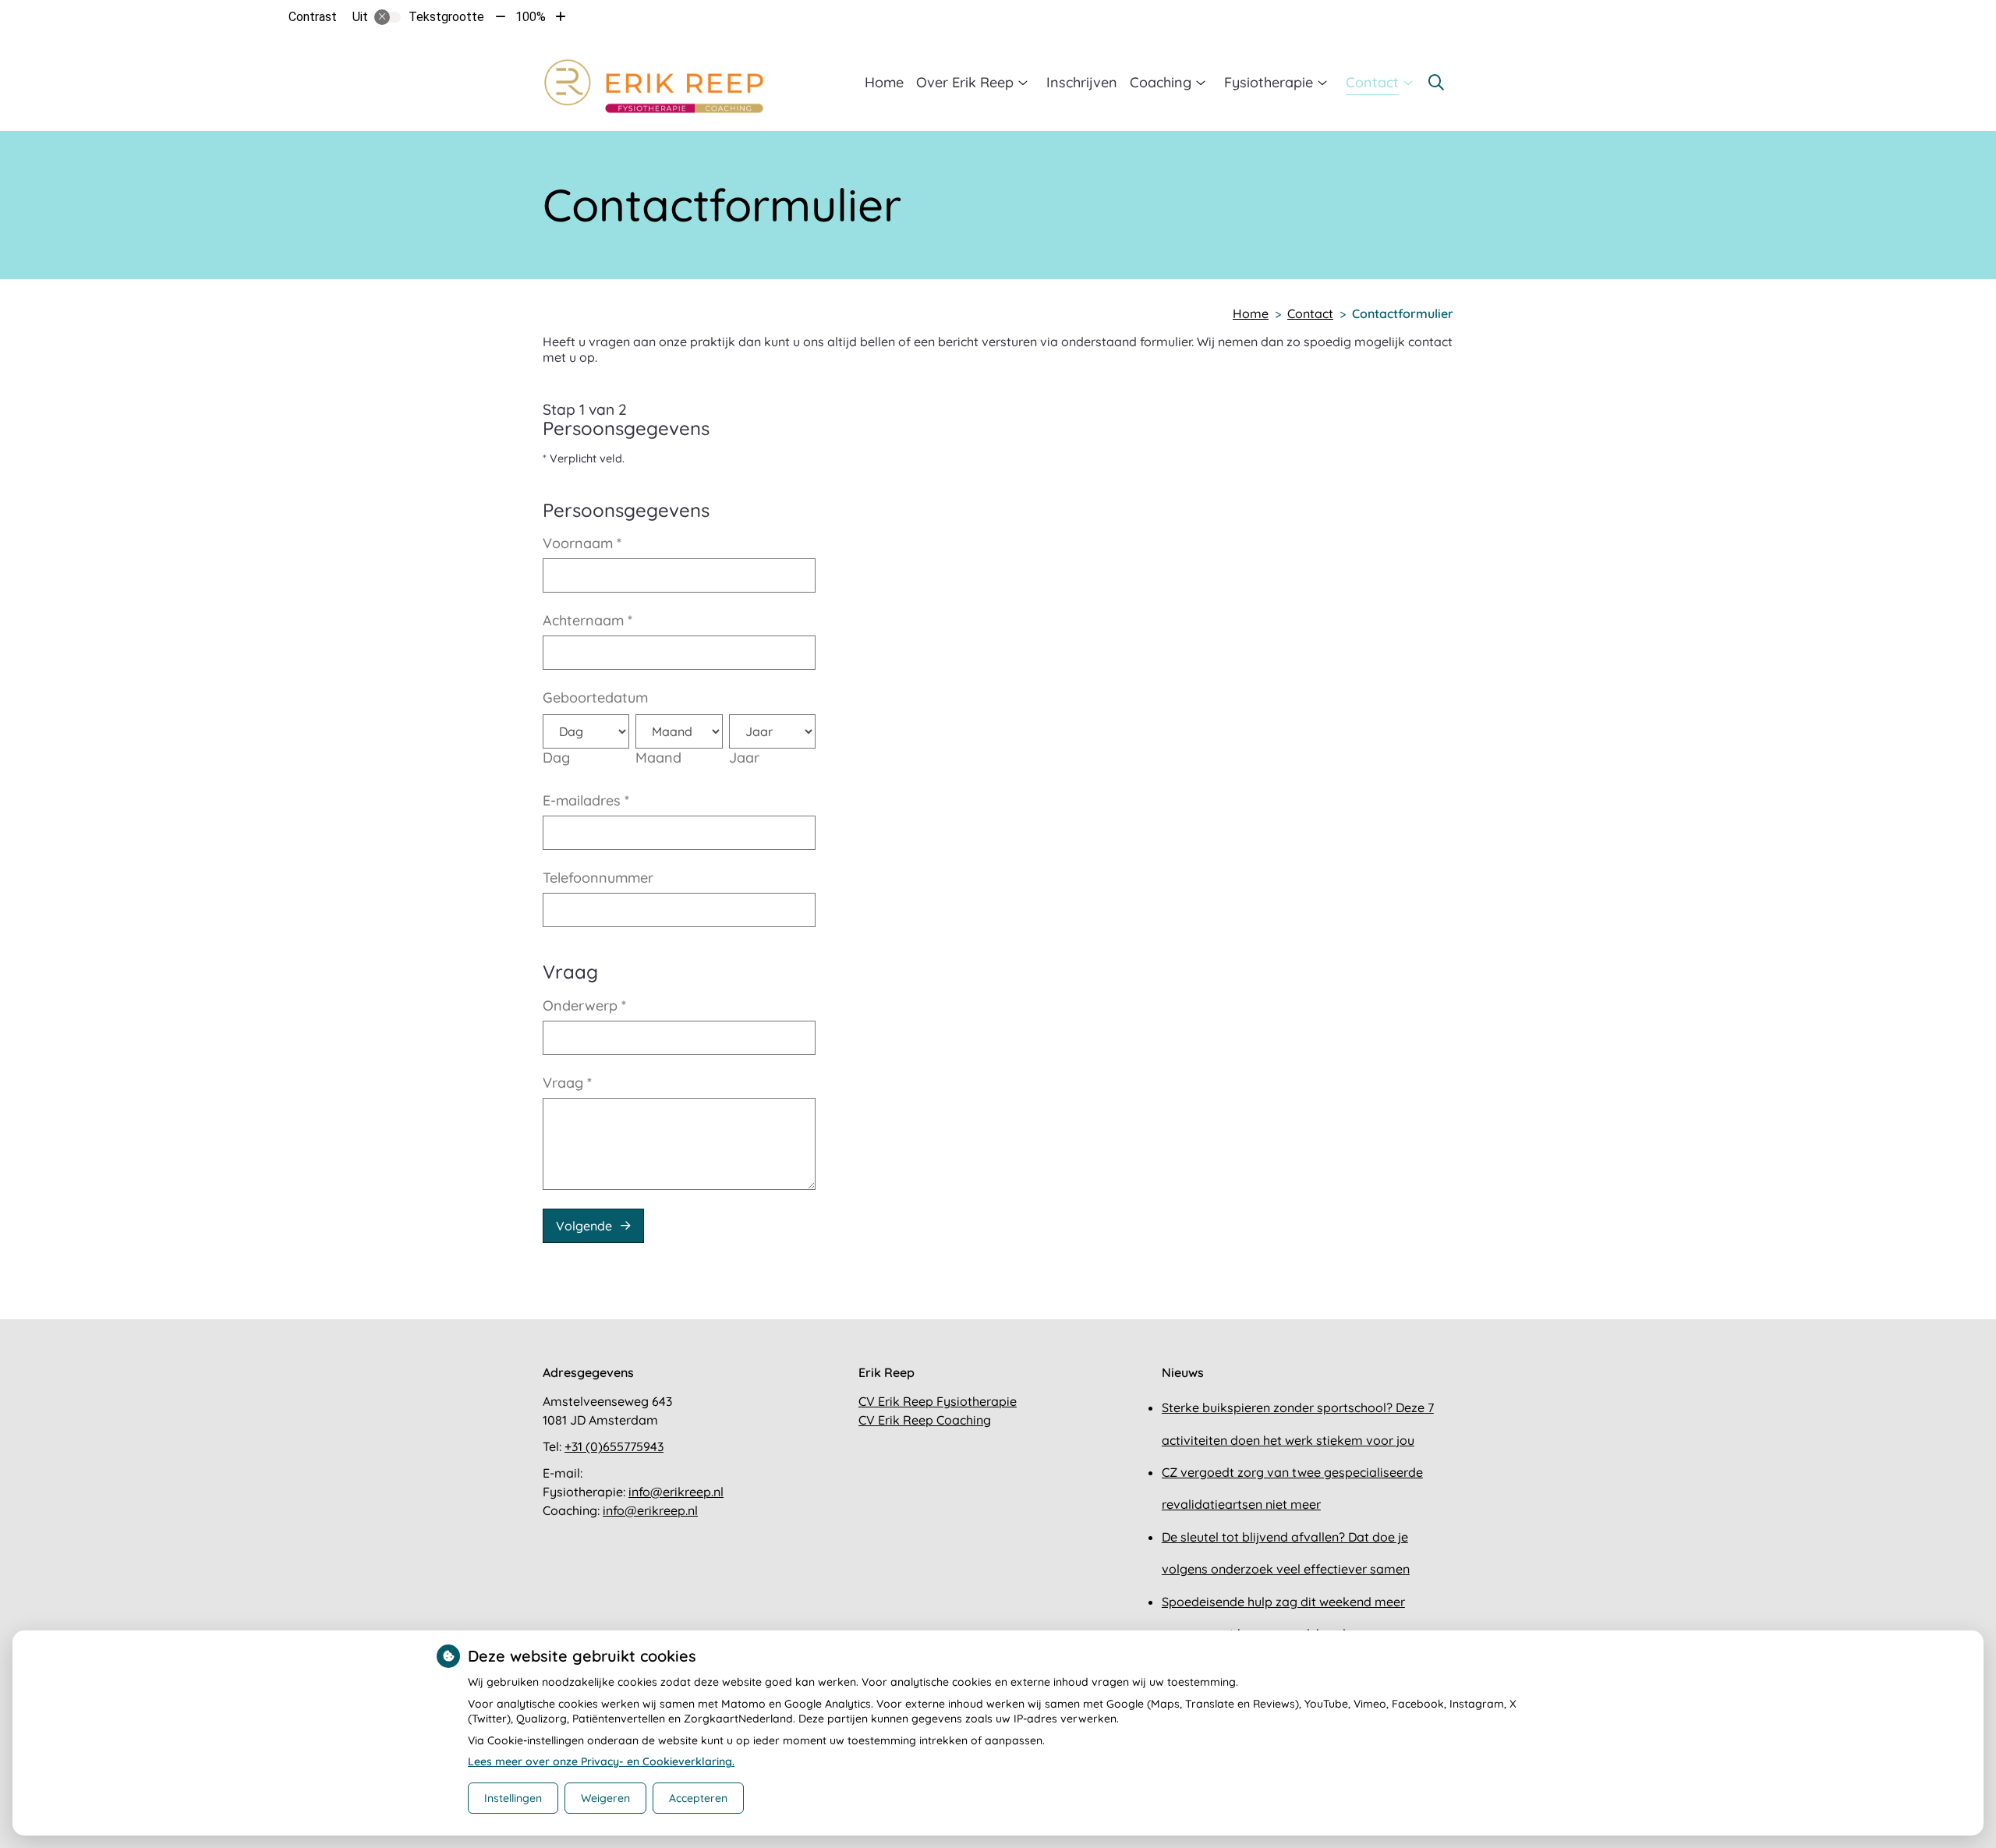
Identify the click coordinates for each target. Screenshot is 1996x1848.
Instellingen (513, 1798)
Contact (1372, 82)
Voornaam (582, 543)
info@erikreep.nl (676, 1492)
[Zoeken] (1436, 83)
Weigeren (605, 1798)
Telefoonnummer (598, 878)
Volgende (584, 1226)
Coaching (1161, 82)
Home (884, 82)
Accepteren (698, 1798)
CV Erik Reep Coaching (925, 1420)
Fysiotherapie (1269, 82)
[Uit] (388, 17)
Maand (658, 758)
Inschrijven (1082, 82)
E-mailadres (586, 800)
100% (531, 17)
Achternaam (587, 620)
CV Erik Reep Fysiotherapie (938, 1401)
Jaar (744, 758)
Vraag (567, 1083)
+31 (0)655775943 (614, 1446)
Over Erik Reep (965, 82)
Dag (556, 758)
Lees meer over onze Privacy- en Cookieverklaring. (601, 1761)
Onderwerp (584, 1005)
